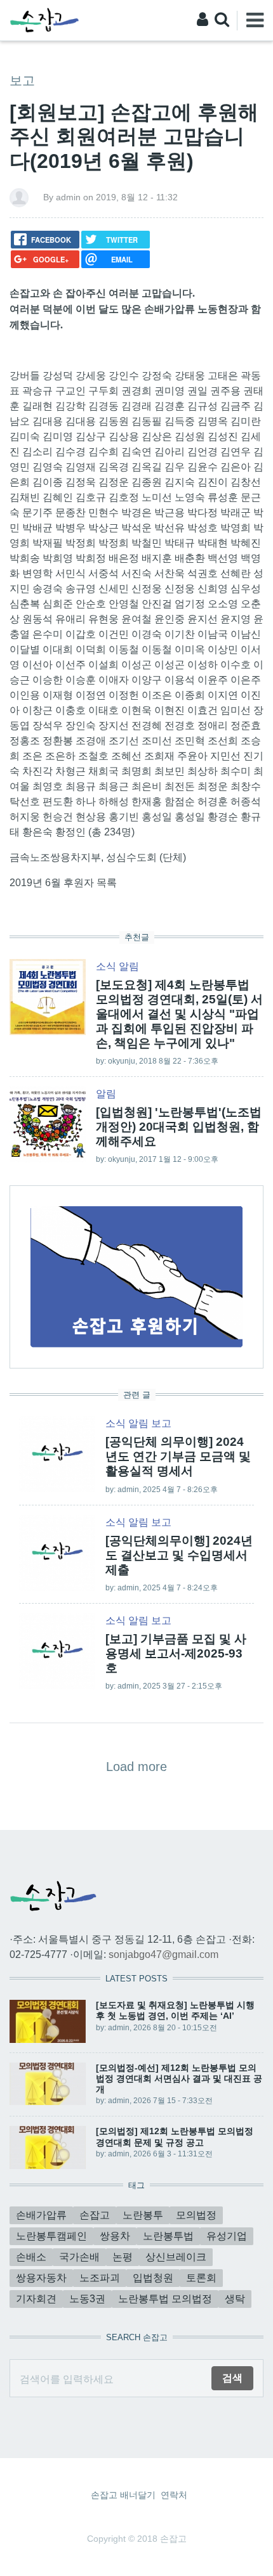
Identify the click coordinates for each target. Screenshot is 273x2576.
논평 (123, 2257)
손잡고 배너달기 (123, 2495)
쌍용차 (115, 2236)
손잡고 (95, 2215)
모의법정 (196, 2215)
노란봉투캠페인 (51, 2236)
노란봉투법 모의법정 (165, 2299)
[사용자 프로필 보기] (19, 197)
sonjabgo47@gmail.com (163, 1955)
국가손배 (79, 2257)
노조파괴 (100, 2278)
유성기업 (227, 2236)
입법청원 (153, 2278)
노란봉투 (143, 2215)
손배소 (31, 2257)
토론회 (201, 2278)
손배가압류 (41, 2215)
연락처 (174, 2495)
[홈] (44, 19)
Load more (136, 1767)
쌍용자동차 (41, 2278)
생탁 (235, 2299)
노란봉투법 (168, 2236)
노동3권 (87, 2299)
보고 (22, 80)
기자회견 (36, 2299)
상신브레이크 (176, 2257)
